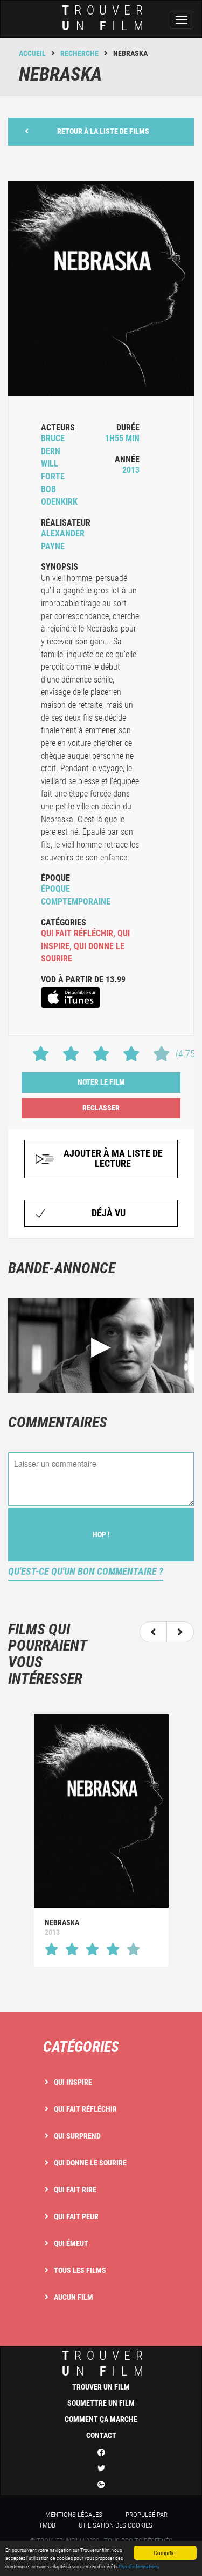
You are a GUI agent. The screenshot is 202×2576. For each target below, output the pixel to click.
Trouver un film (101, 2387)
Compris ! (165, 2553)
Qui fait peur (76, 2216)
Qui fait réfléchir (85, 2109)
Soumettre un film (101, 2403)
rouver (106, 18)
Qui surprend (77, 2136)
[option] (101, 1840)
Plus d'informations (139, 2567)
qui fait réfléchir (77, 933)
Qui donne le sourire (90, 2163)
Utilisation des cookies (116, 2525)
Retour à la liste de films (103, 131)
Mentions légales (74, 2514)
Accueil (32, 53)
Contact (101, 2435)
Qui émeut (71, 2243)
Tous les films (80, 2270)
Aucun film (74, 2297)
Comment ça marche (101, 2419)
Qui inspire (73, 2082)
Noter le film (101, 1082)
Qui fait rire (75, 2190)
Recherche (79, 53)
